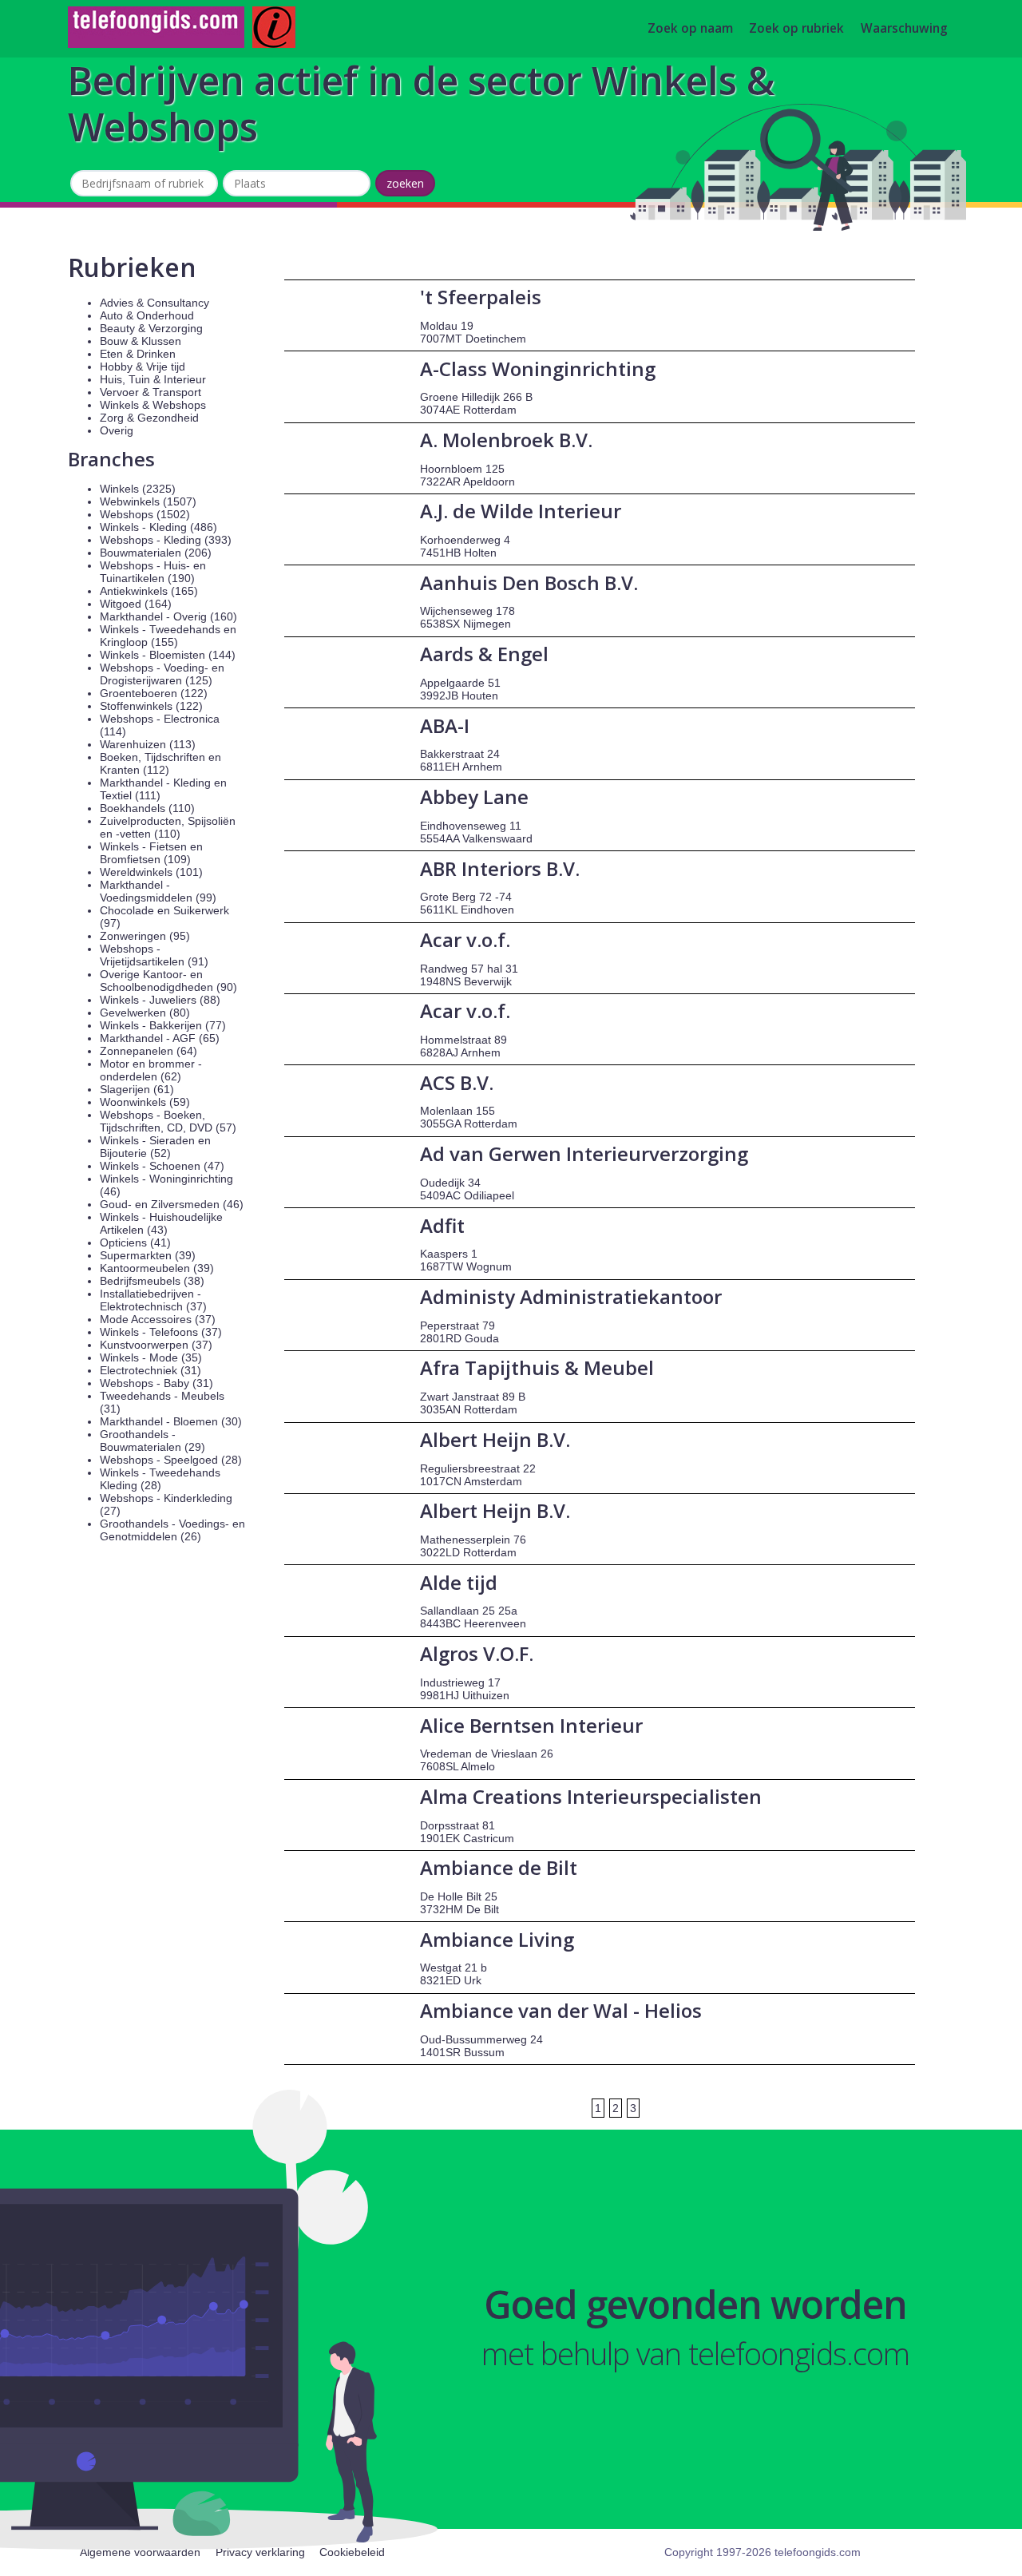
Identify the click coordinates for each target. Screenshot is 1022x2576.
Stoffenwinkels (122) (151, 706)
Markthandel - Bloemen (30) (171, 1421)
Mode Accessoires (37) (158, 1319)
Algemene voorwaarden (140, 2552)
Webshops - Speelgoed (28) (171, 1460)
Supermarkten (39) (148, 1255)
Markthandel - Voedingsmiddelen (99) (158, 891)
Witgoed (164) (136, 604)
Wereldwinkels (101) (151, 872)
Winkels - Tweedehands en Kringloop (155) (168, 636)
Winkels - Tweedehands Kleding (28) (160, 1479)
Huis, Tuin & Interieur (153, 379)
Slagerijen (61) (137, 1089)
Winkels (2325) (138, 489)
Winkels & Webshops (153, 405)
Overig (117, 430)
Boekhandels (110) (147, 808)
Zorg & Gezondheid (149, 418)
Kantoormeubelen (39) (157, 1268)
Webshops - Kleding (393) (166, 540)
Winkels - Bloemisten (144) (168, 655)
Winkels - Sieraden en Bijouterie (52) (155, 1147)
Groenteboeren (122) (154, 693)
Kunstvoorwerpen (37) (156, 1345)
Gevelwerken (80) (145, 1013)
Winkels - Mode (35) (151, 1357)
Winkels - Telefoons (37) (161, 1332)
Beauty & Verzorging (151, 328)
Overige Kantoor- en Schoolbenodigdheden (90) (168, 981)
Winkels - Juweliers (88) (160, 1000)
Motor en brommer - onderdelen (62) (151, 1070)
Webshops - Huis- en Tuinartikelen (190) (153, 572)
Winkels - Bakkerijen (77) (163, 1025)
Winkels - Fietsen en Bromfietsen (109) (151, 853)
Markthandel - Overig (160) (168, 616)
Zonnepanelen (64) (149, 1051)
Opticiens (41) (135, 1242)
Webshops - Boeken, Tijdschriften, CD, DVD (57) (168, 1121)
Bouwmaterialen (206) (156, 553)
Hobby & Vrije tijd (143, 367)
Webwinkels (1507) (148, 501)
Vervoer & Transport (151, 392)
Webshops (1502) (145, 514)
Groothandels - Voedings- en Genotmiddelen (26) (172, 1530)
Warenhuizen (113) (148, 744)
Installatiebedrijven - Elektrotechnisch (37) (153, 1300)
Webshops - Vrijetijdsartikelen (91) (154, 955)
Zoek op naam (690, 29)
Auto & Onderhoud (147, 315)
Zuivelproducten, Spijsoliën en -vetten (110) (168, 827)
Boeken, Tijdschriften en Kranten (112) (160, 763)
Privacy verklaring (260, 2552)
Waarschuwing (904, 29)
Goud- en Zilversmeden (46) (172, 1204)
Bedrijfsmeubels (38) (152, 1281)
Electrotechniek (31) (151, 1370)
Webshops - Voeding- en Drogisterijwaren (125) (162, 674)
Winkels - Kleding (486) (158, 527)
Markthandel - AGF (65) (160, 1038)
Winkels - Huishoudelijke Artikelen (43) (161, 1223)
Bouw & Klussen (141, 341)
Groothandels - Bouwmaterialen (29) (153, 1441)
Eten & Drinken (138, 354)
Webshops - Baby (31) (156, 1383)
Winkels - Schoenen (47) (162, 1166)
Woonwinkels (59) (145, 1102)
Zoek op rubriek (796, 29)
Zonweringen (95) (145, 936)
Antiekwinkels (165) (149, 591)
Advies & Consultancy (154, 303)
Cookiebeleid (352, 2552)
